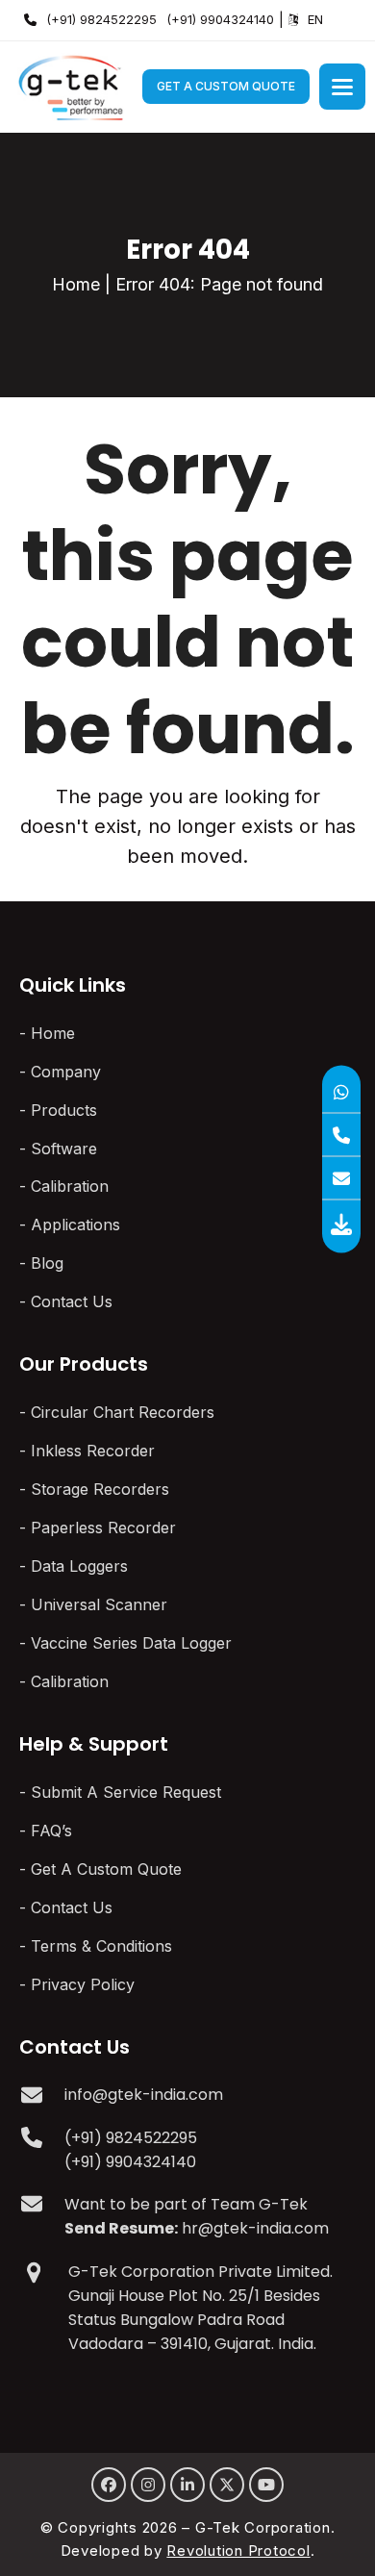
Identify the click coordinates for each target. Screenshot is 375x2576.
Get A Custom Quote (226, 86)
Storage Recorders (100, 1489)
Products (64, 1110)
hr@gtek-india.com (255, 2228)
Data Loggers (79, 1566)
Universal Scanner (99, 1604)
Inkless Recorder (93, 1451)
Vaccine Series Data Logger (131, 1643)
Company (66, 1072)
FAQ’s (51, 1831)
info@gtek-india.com (144, 2095)
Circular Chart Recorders (123, 1412)
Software (64, 1149)
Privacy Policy (83, 1984)
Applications (75, 1225)
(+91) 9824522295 (101, 19)
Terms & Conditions (101, 1946)
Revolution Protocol (238, 2551)
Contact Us (72, 1301)
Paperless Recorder (103, 1528)
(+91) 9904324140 (220, 19)
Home (76, 284)
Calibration (70, 1186)
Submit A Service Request (126, 1792)
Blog (47, 1263)
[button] (342, 87)
